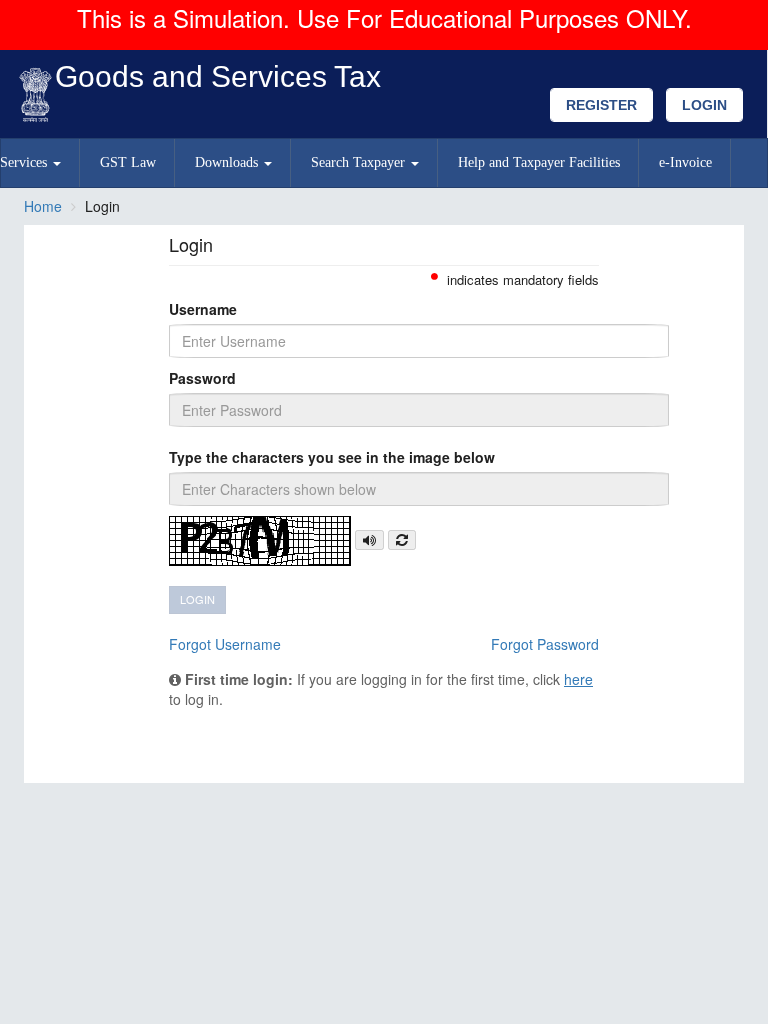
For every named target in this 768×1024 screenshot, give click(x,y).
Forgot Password (545, 644)
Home (43, 206)
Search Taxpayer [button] (360, 162)
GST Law (128, 162)
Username (203, 309)
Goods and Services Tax (218, 77)
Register (601, 105)
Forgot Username (225, 644)
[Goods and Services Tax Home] (40, 96)
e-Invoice (685, 162)
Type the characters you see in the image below (332, 457)
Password (202, 378)
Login (704, 105)
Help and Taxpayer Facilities (539, 162)
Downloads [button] (228, 162)
